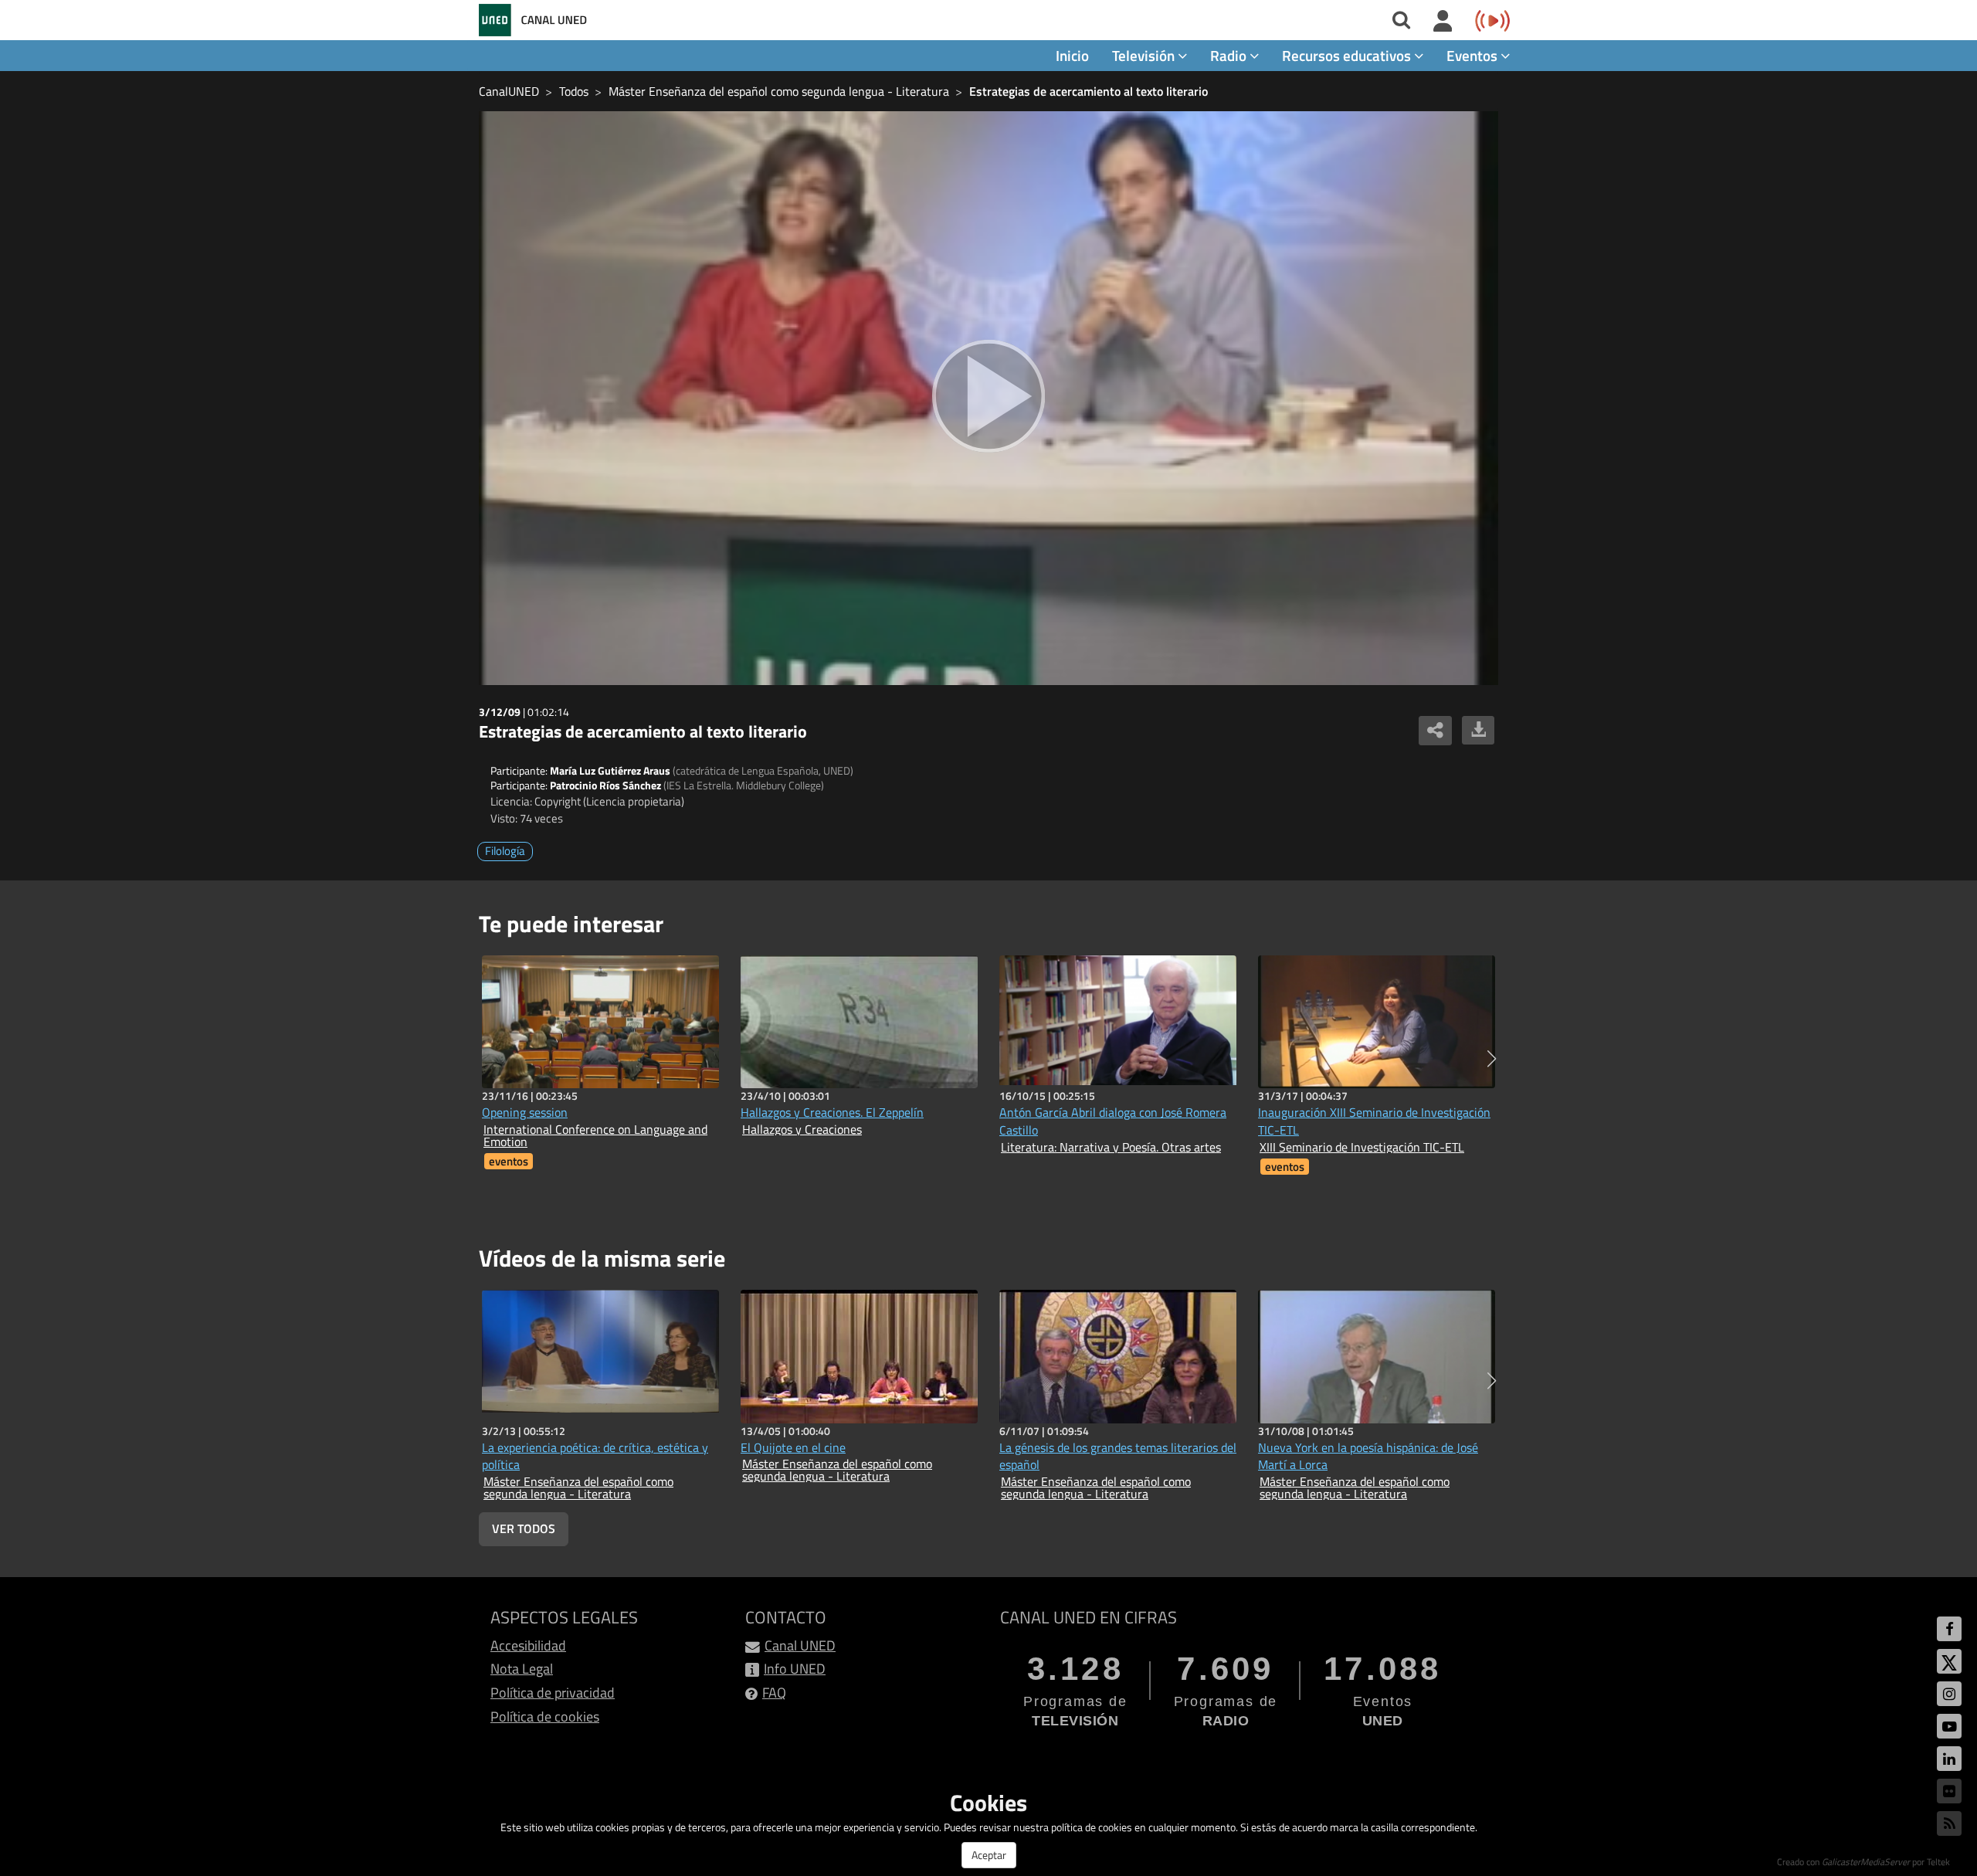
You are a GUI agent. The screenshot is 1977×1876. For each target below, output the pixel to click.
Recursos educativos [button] (1348, 55)
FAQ (774, 1693)
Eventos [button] (1473, 55)
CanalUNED (509, 91)
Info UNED (795, 1669)
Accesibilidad (528, 1645)
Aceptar (989, 1855)
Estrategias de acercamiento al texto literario (1089, 91)
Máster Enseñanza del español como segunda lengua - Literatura (779, 91)
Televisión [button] (1145, 55)
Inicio (1072, 55)
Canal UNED (800, 1645)
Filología (505, 851)
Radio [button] (1230, 55)
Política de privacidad (553, 1693)
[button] (1492, 1059)
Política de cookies (545, 1717)
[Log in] (1443, 22)
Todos (574, 91)
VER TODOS (524, 1528)
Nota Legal (522, 1669)
